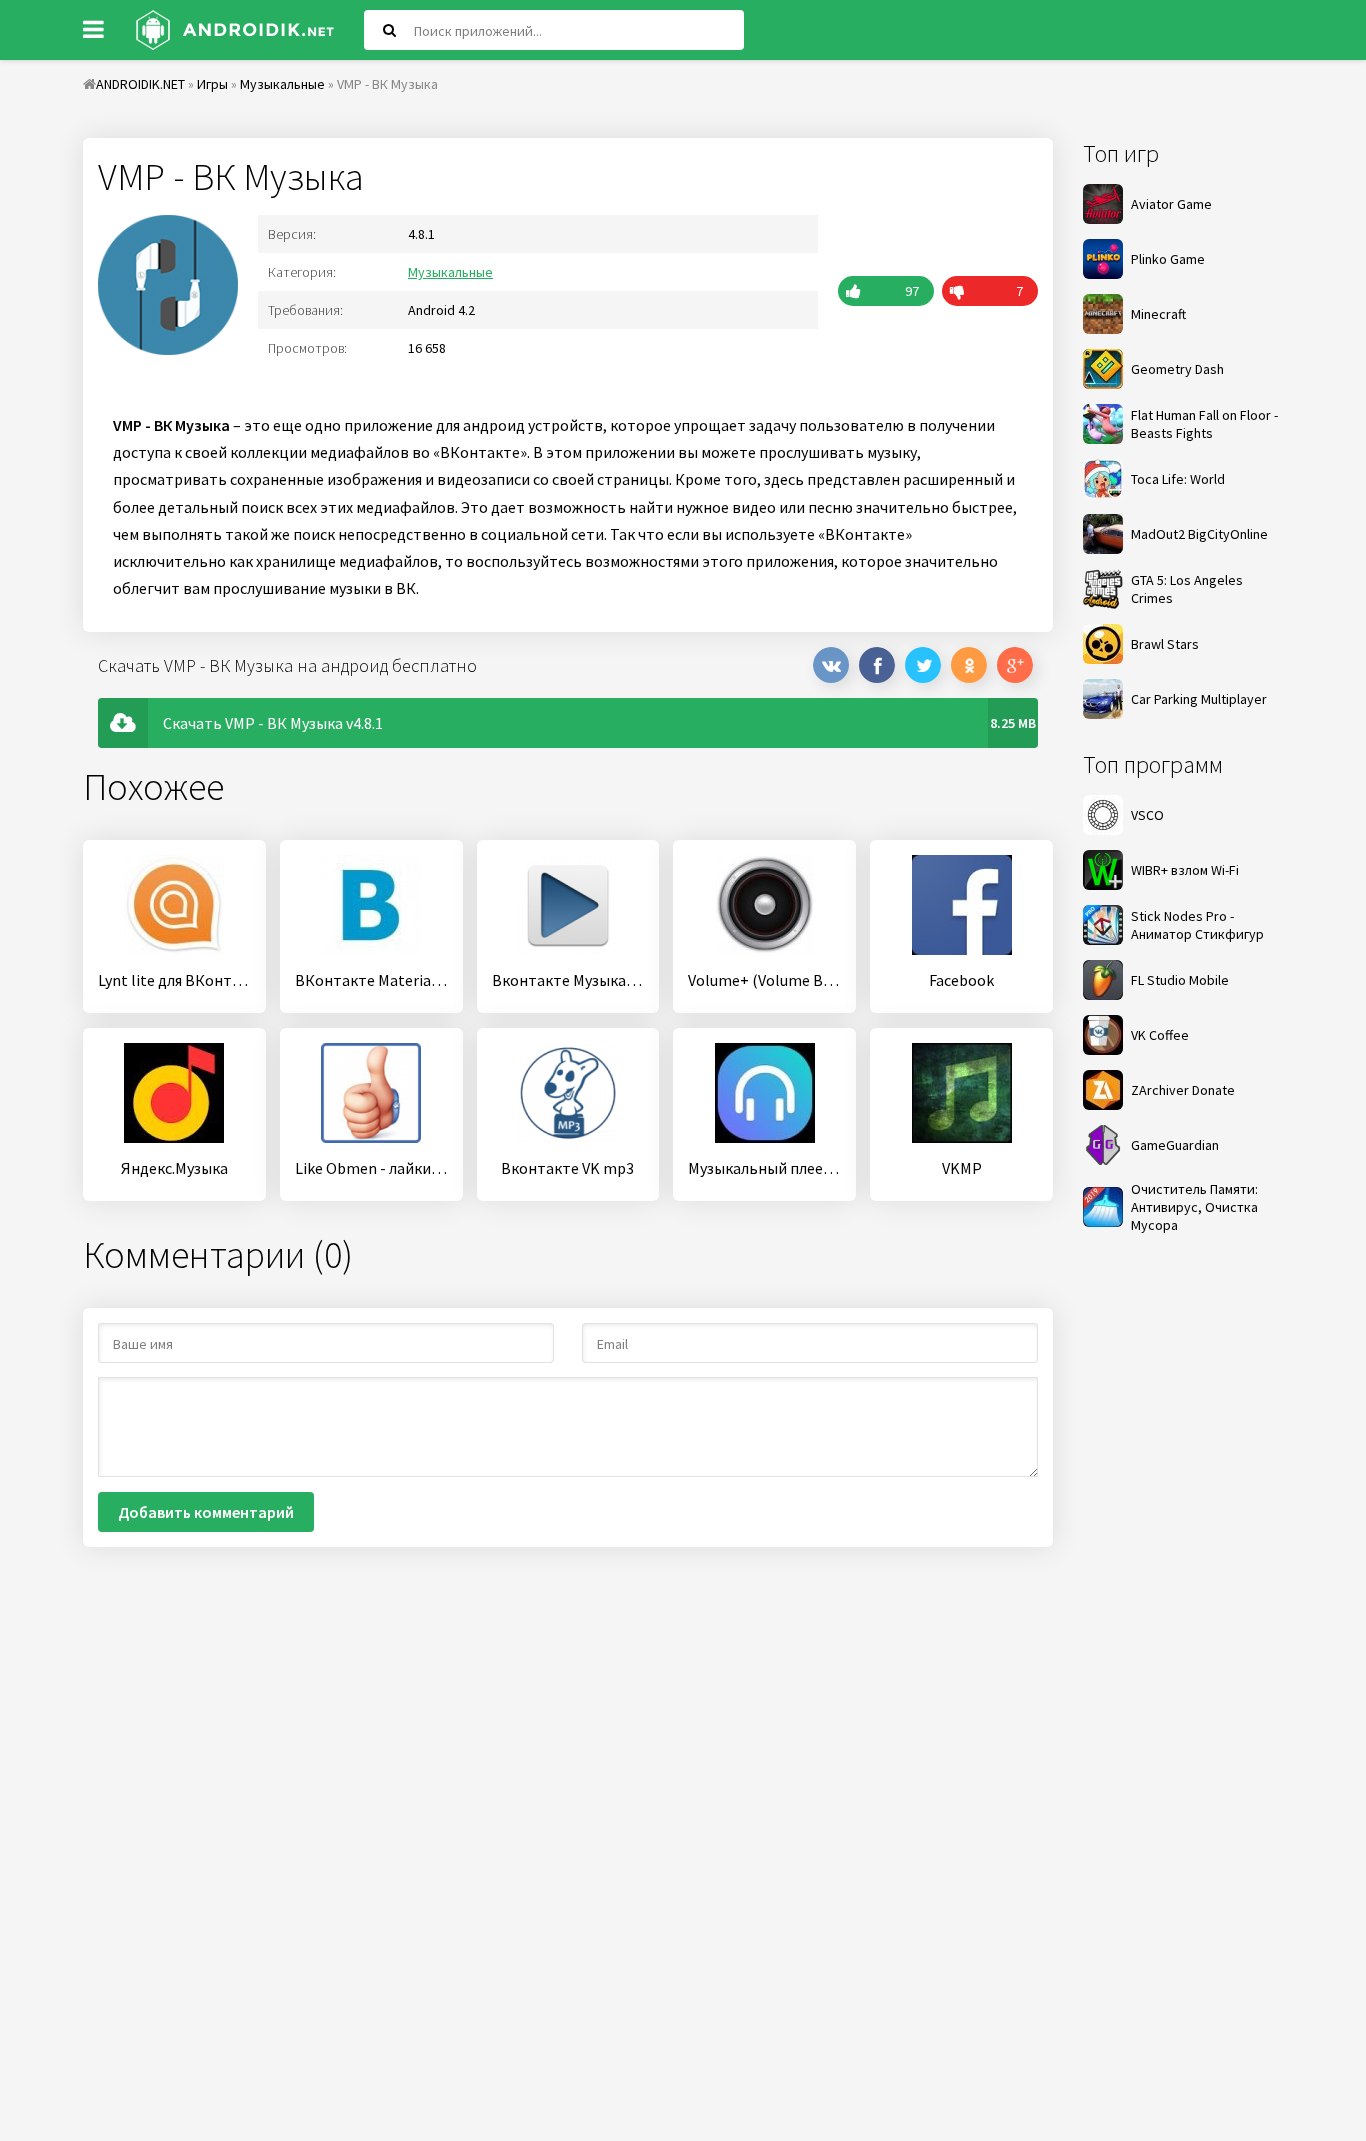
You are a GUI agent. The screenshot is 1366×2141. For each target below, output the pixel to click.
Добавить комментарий (206, 1512)
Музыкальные (450, 272)
